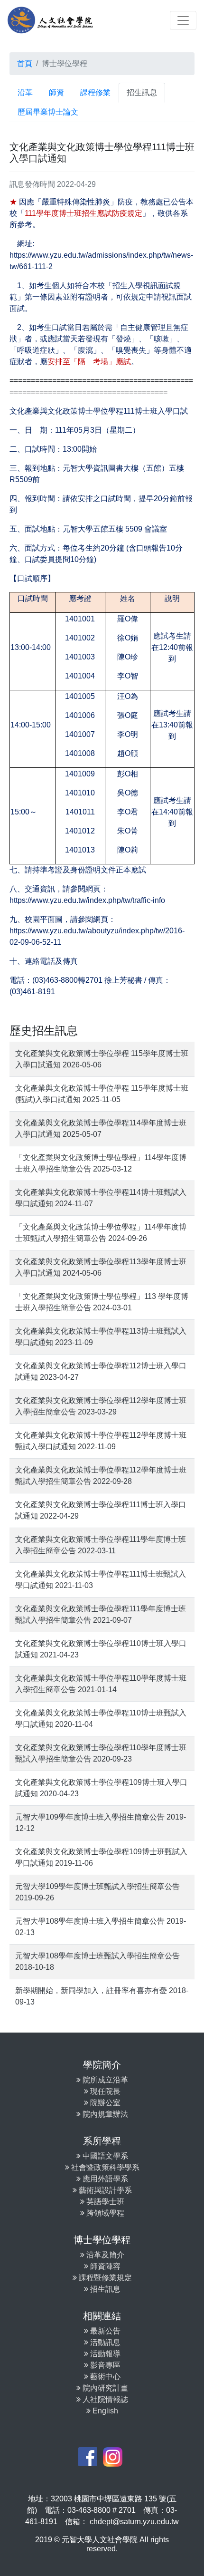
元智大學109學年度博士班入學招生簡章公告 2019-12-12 (101, 1823)
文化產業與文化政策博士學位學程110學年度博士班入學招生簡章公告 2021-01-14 (101, 1684)
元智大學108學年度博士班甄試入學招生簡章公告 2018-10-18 (97, 1961)
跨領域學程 (104, 2213)
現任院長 (104, 2091)
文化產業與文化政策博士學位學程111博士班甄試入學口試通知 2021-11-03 (101, 1580)
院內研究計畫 (104, 2388)
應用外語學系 (104, 2179)
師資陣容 (104, 2266)
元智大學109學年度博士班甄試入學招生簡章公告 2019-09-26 (97, 1892)
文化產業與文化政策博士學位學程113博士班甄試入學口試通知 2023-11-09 (101, 1337)
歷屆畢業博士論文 (48, 112)
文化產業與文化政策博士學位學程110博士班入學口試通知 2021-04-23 (101, 1649)
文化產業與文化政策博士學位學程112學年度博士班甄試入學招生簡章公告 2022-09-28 (101, 1476)
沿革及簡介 (104, 2255)
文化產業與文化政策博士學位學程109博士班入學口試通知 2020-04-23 (101, 1788)
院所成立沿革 (104, 2080)
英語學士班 (104, 2202)
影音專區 (104, 2365)
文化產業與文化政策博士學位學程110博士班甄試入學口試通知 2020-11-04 (101, 1719)
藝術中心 (104, 2377)
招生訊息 (142, 92)
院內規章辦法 (104, 2114)
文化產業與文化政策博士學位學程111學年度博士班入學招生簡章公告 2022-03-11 (101, 1545)
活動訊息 (104, 2342)
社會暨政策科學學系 (104, 2167)
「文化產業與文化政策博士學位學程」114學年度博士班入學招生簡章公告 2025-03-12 (101, 1163)
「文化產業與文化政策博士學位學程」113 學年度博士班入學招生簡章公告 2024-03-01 (102, 1302)
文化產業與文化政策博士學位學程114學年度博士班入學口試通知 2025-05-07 (101, 1128)
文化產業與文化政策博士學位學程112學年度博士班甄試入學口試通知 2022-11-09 (101, 1441)
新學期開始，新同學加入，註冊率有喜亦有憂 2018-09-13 (102, 1996)
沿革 (25, 92)
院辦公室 (104, 2103)
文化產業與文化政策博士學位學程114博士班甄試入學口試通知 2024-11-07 (101, 1198)
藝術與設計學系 (104, 2190)
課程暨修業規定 (104, 2278)
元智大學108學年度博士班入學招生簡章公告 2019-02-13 (101, 1927)
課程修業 (95, 92)
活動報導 (104, 2354)
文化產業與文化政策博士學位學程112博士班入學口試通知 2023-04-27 (101, 1371)
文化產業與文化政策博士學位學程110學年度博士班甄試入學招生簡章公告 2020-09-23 (101, 1753)
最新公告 (104, 2331)
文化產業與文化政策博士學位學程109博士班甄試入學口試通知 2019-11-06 (101, 1857)
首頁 (25, 63)
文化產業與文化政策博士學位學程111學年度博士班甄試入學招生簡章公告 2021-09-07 (101, 1614)
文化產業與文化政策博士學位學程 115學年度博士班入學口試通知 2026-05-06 (102, 1059)
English (104, 2411)
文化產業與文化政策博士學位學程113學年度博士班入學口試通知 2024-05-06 (101, 1267)
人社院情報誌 (104, 2399)
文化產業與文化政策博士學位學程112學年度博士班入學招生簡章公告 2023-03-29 (101, 1406)
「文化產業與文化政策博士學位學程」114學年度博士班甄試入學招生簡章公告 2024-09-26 (101, 1233)
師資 (56, 92)
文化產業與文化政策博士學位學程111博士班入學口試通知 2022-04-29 (101, 1510)
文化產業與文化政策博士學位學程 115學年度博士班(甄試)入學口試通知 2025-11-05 (102, 1094)
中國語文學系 (104, 2156)
